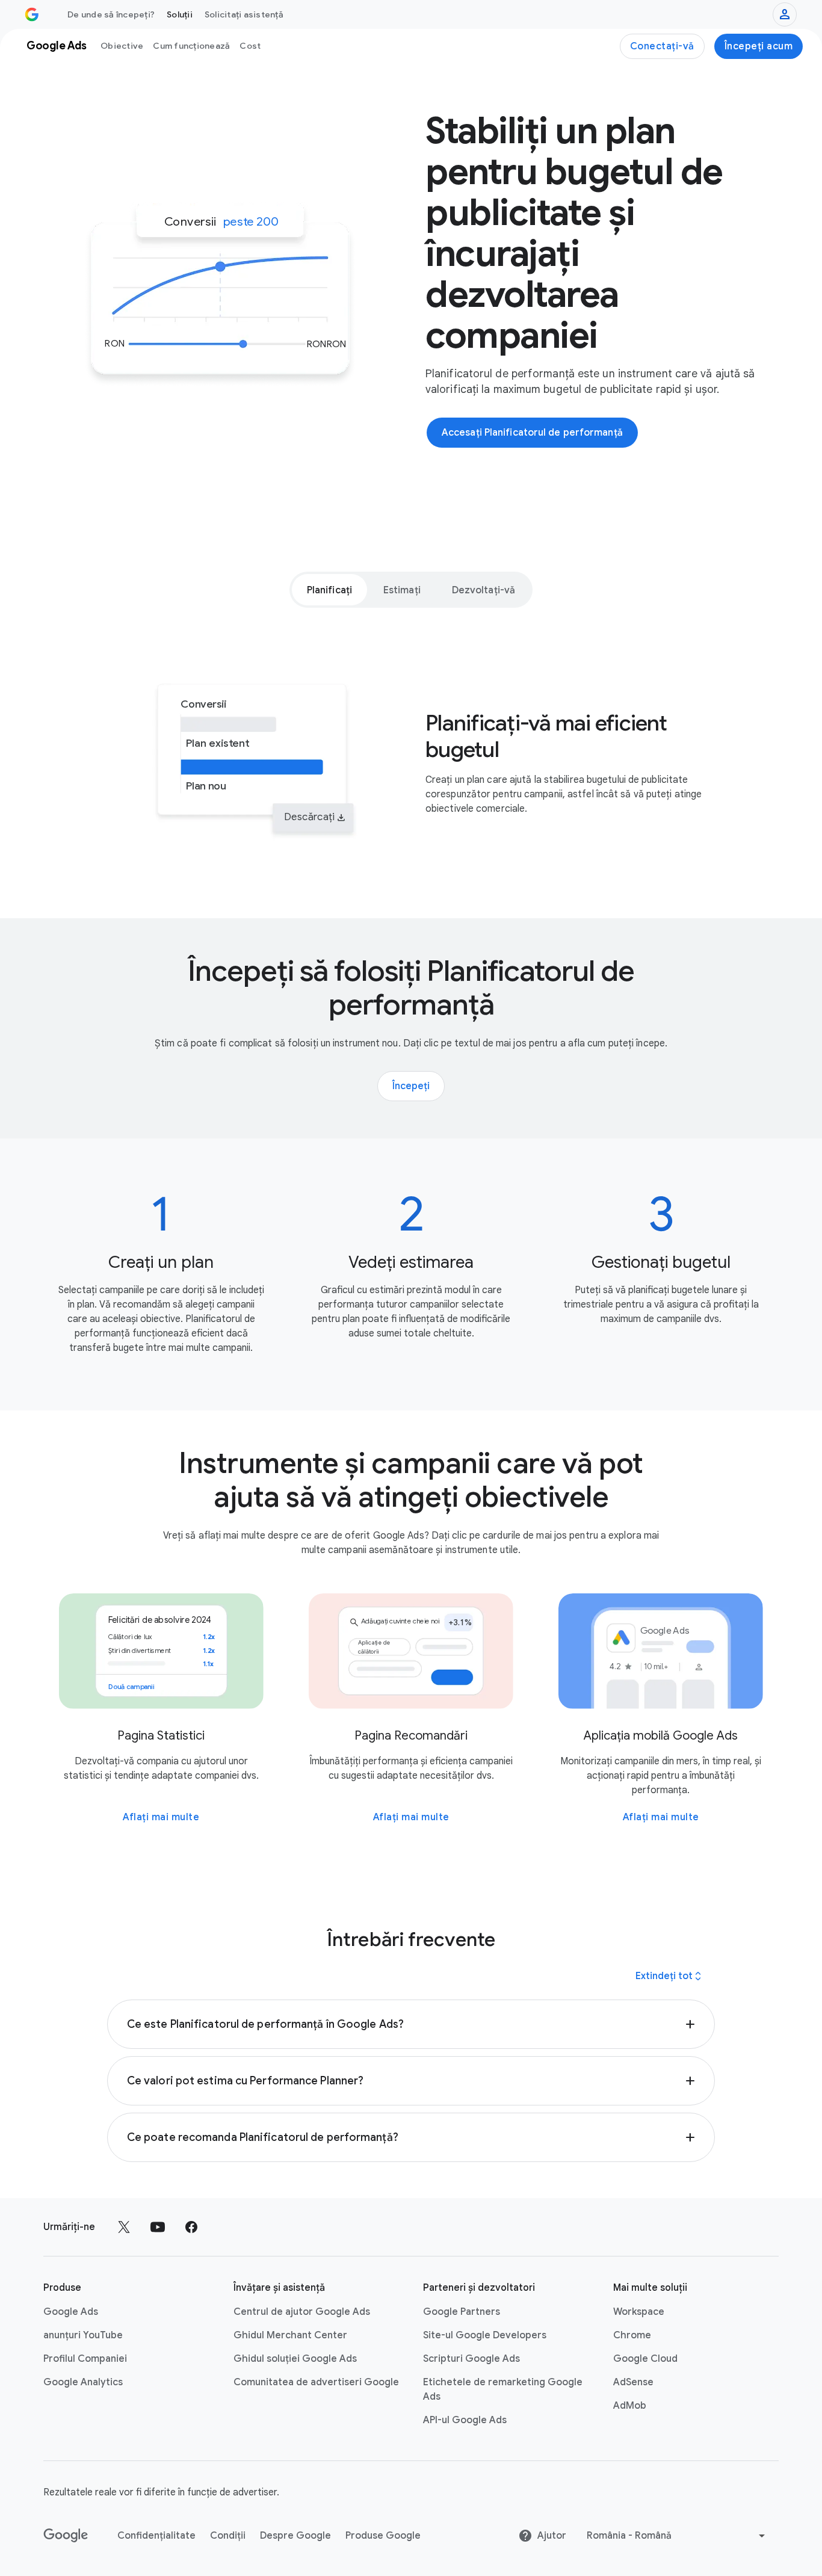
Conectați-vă (662, 46)
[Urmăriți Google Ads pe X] (124, 2227)
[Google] (66, 2536)
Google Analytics (83, 2382)
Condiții (228, 2536)
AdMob (630, 2406)
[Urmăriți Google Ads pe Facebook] (191, 2227)
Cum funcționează (191, 46)
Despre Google (295, 2536)
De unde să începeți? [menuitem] (111, 14)
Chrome (632, 2335)
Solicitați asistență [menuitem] (244, 14)
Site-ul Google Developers (485, 2335)
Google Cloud (645, 2359)
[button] (411, 2024)
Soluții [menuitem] (180, 14)
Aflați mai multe (161, 1817)
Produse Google (383, 2536)
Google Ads (71, 2312)
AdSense (633, 2382)
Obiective (122, 46)
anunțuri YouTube (83, 2335)
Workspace (639, 2312)
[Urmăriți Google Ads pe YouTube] (158, 2227)
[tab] (329, 590)
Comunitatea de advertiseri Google (316, 2382)
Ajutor (552, 2536)
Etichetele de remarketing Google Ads (503, 2389)
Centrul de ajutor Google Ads (302, 2312)
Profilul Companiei (85, 2359)
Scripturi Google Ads (471, 2359)
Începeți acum (759, 46)
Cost (250, 46)
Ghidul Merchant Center (290, 2335)
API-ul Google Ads (465, 2420)
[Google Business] (32, 14)
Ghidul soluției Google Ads (295, 2359)
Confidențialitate (156, 2536)
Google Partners (462, 2312)
